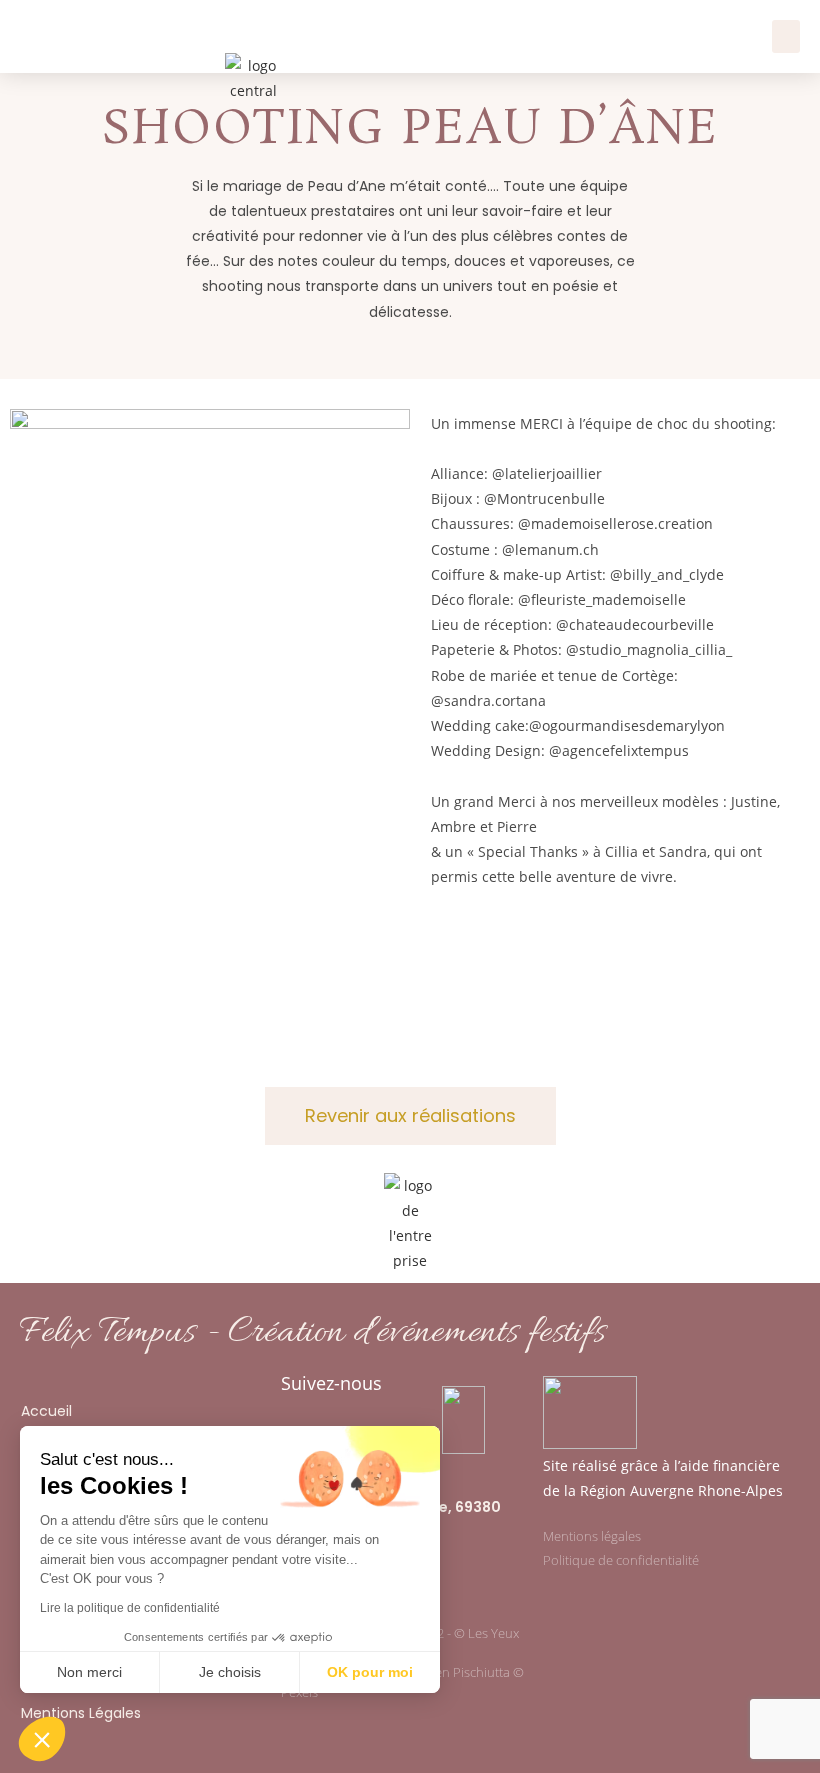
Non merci (89, 1672)
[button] (786, 36)
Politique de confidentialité (621, 1560)
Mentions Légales (81, 1713)
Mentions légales (592, 1536)
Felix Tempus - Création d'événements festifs (312, 1333)
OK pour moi (370, 1672)
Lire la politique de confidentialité (130, 1608)
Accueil (46, 1411)
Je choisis (230, 1672)
